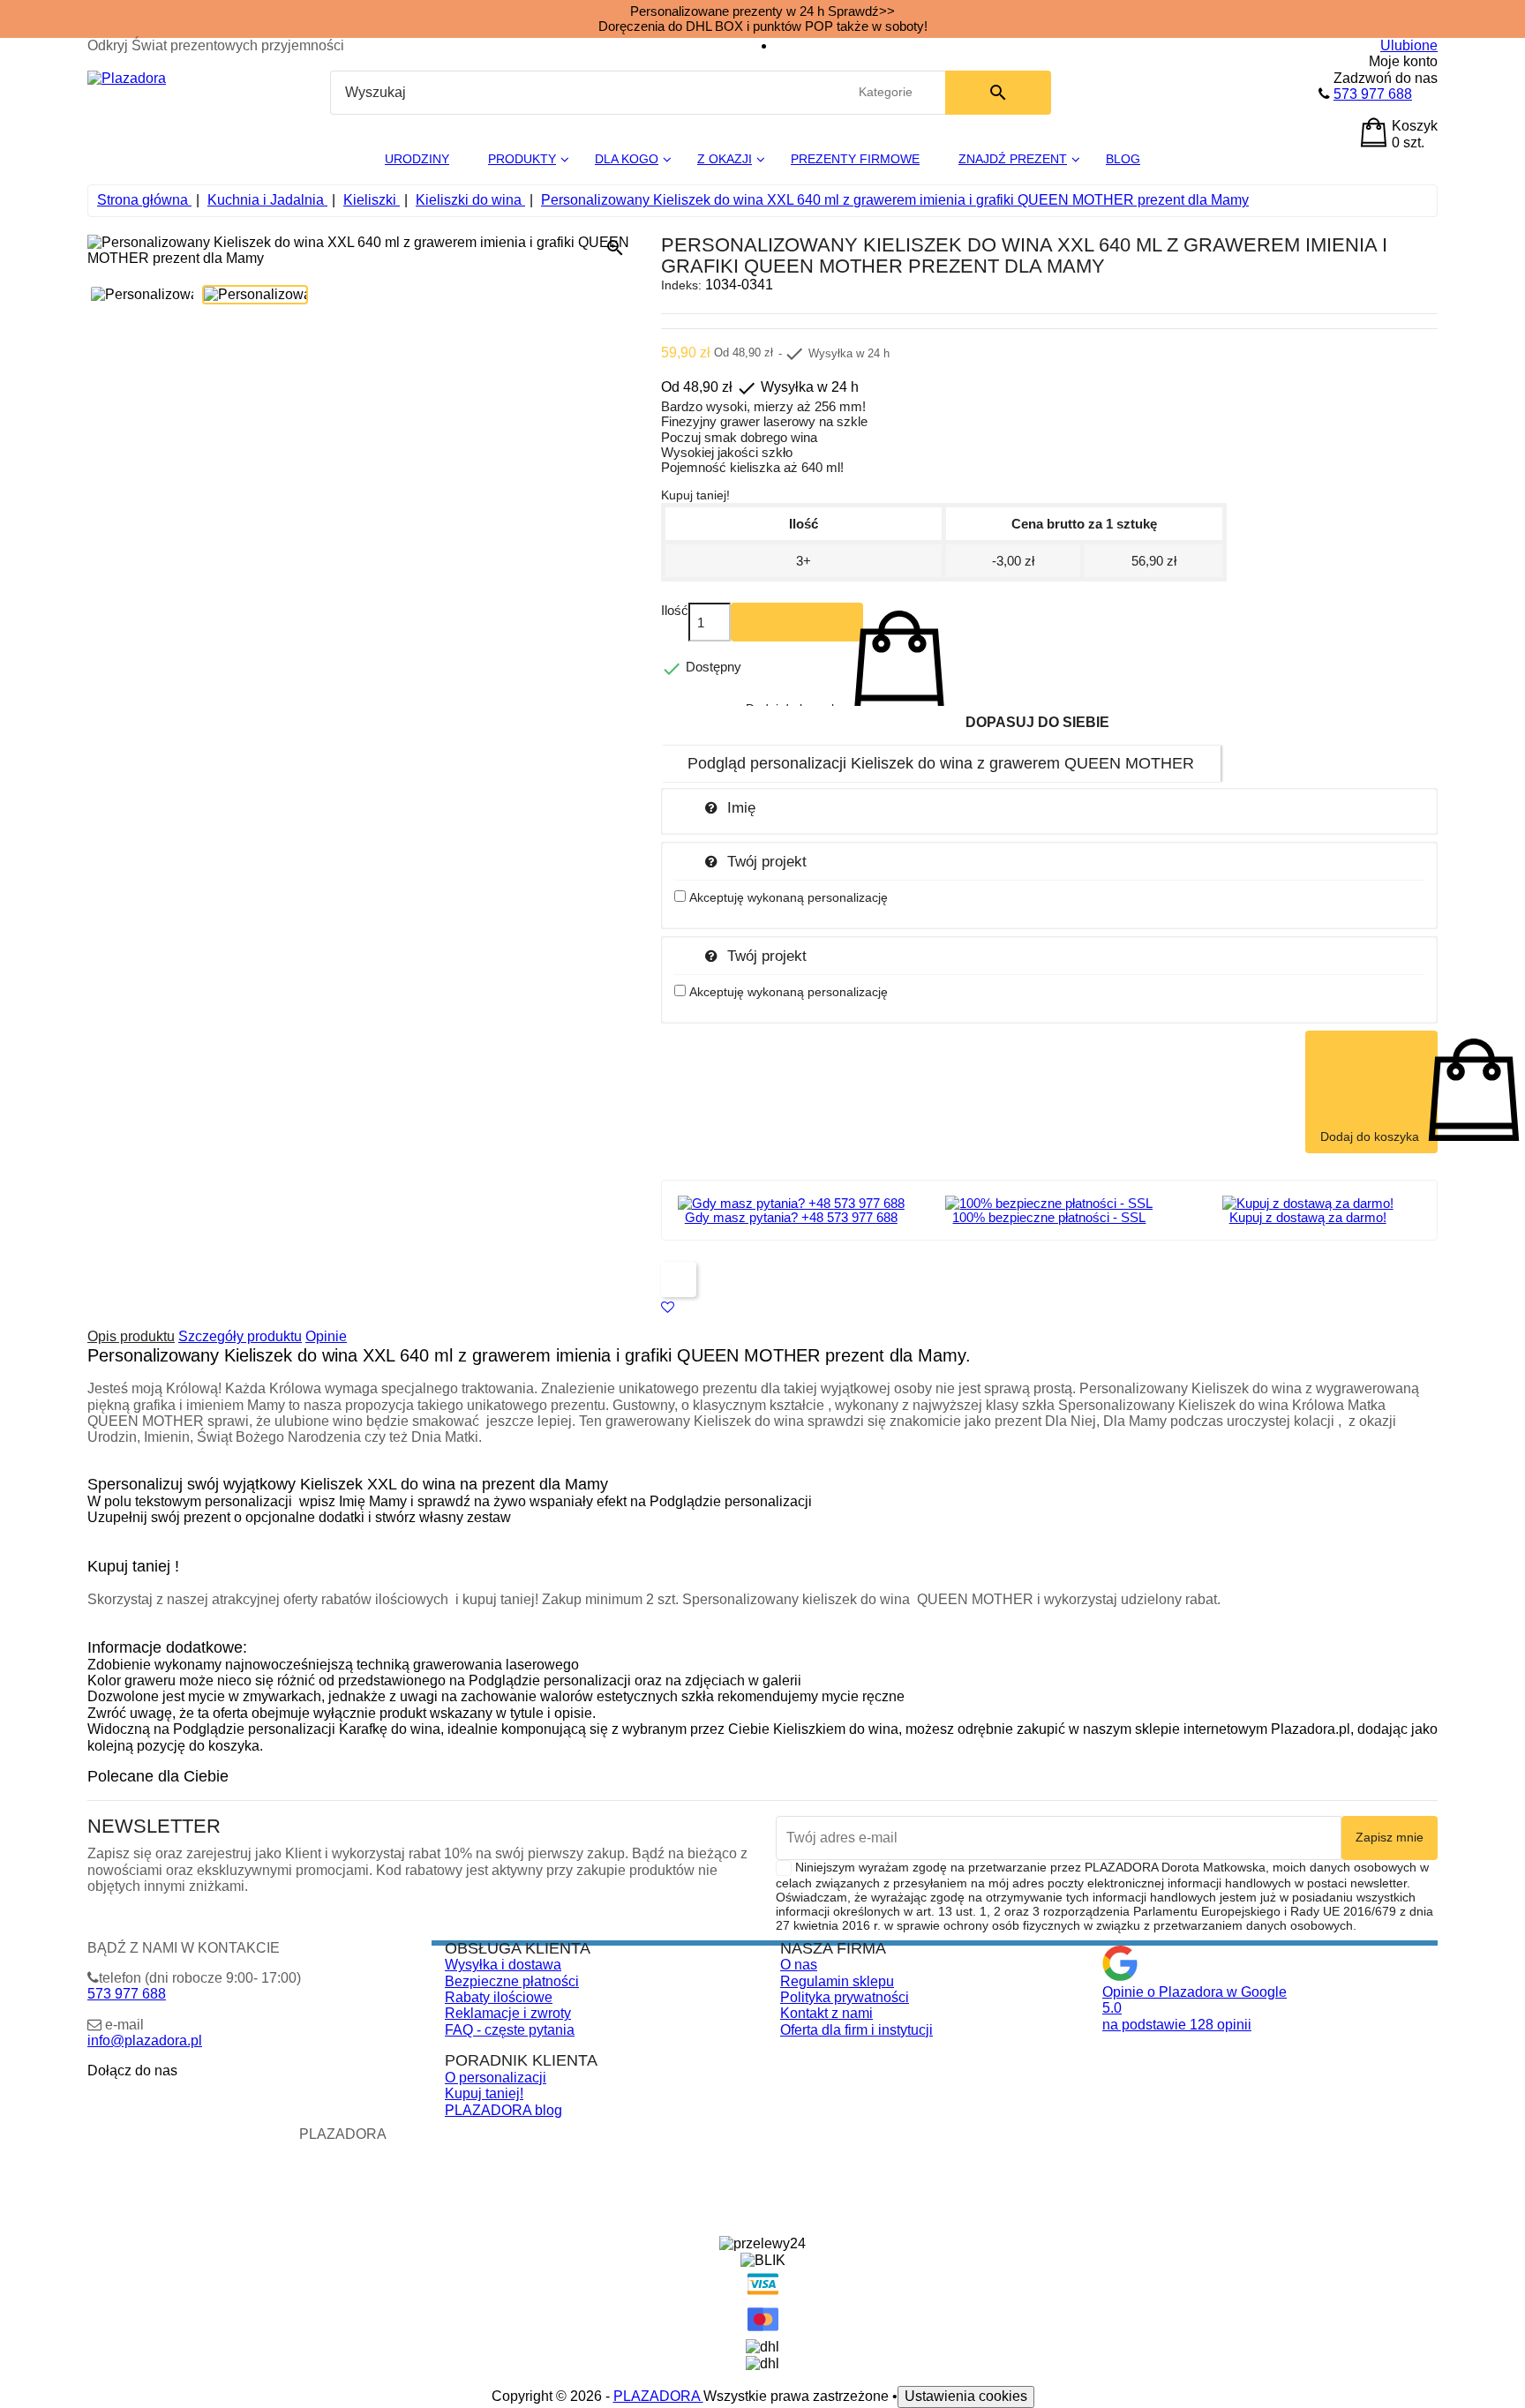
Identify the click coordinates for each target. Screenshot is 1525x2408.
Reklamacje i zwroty (508, 2013)
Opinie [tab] (326, 1336)
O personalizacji (496, 2078)
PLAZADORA (658, 2396)
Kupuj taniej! (484, 2093)
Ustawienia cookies (966, 2396)
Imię (741, 807)
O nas (799, 1965)
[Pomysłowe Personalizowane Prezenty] (127, 78)
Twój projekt (767, 861)
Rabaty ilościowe (499, 1997)
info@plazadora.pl (145, 2040)
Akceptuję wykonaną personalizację (789, 897)
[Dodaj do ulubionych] (668, 1307)
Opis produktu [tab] (131, 1336)
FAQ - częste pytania (510, 2030)
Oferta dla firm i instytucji (856, 2030)
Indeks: (681, 285)
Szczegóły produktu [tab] (240, 1336)
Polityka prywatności (845, 1997)
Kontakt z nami (826, 2013)
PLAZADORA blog (503, 2110)
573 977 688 (1373, 94)
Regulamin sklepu (837, 1981)
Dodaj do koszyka (797, 622)
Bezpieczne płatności (512, 1981)
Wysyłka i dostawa (503, 1965)
